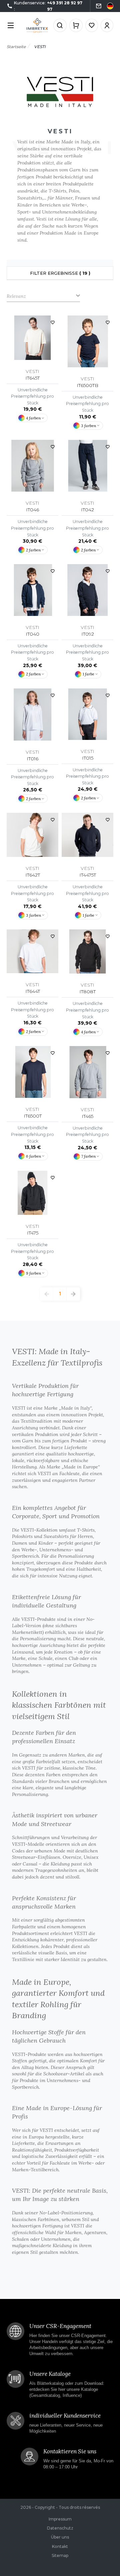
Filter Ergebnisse (60, 273)
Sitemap (60, 2555)
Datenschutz (60, 2528)
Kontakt (60, 2546)
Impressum (60, 2519)
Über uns (60, 2537)
